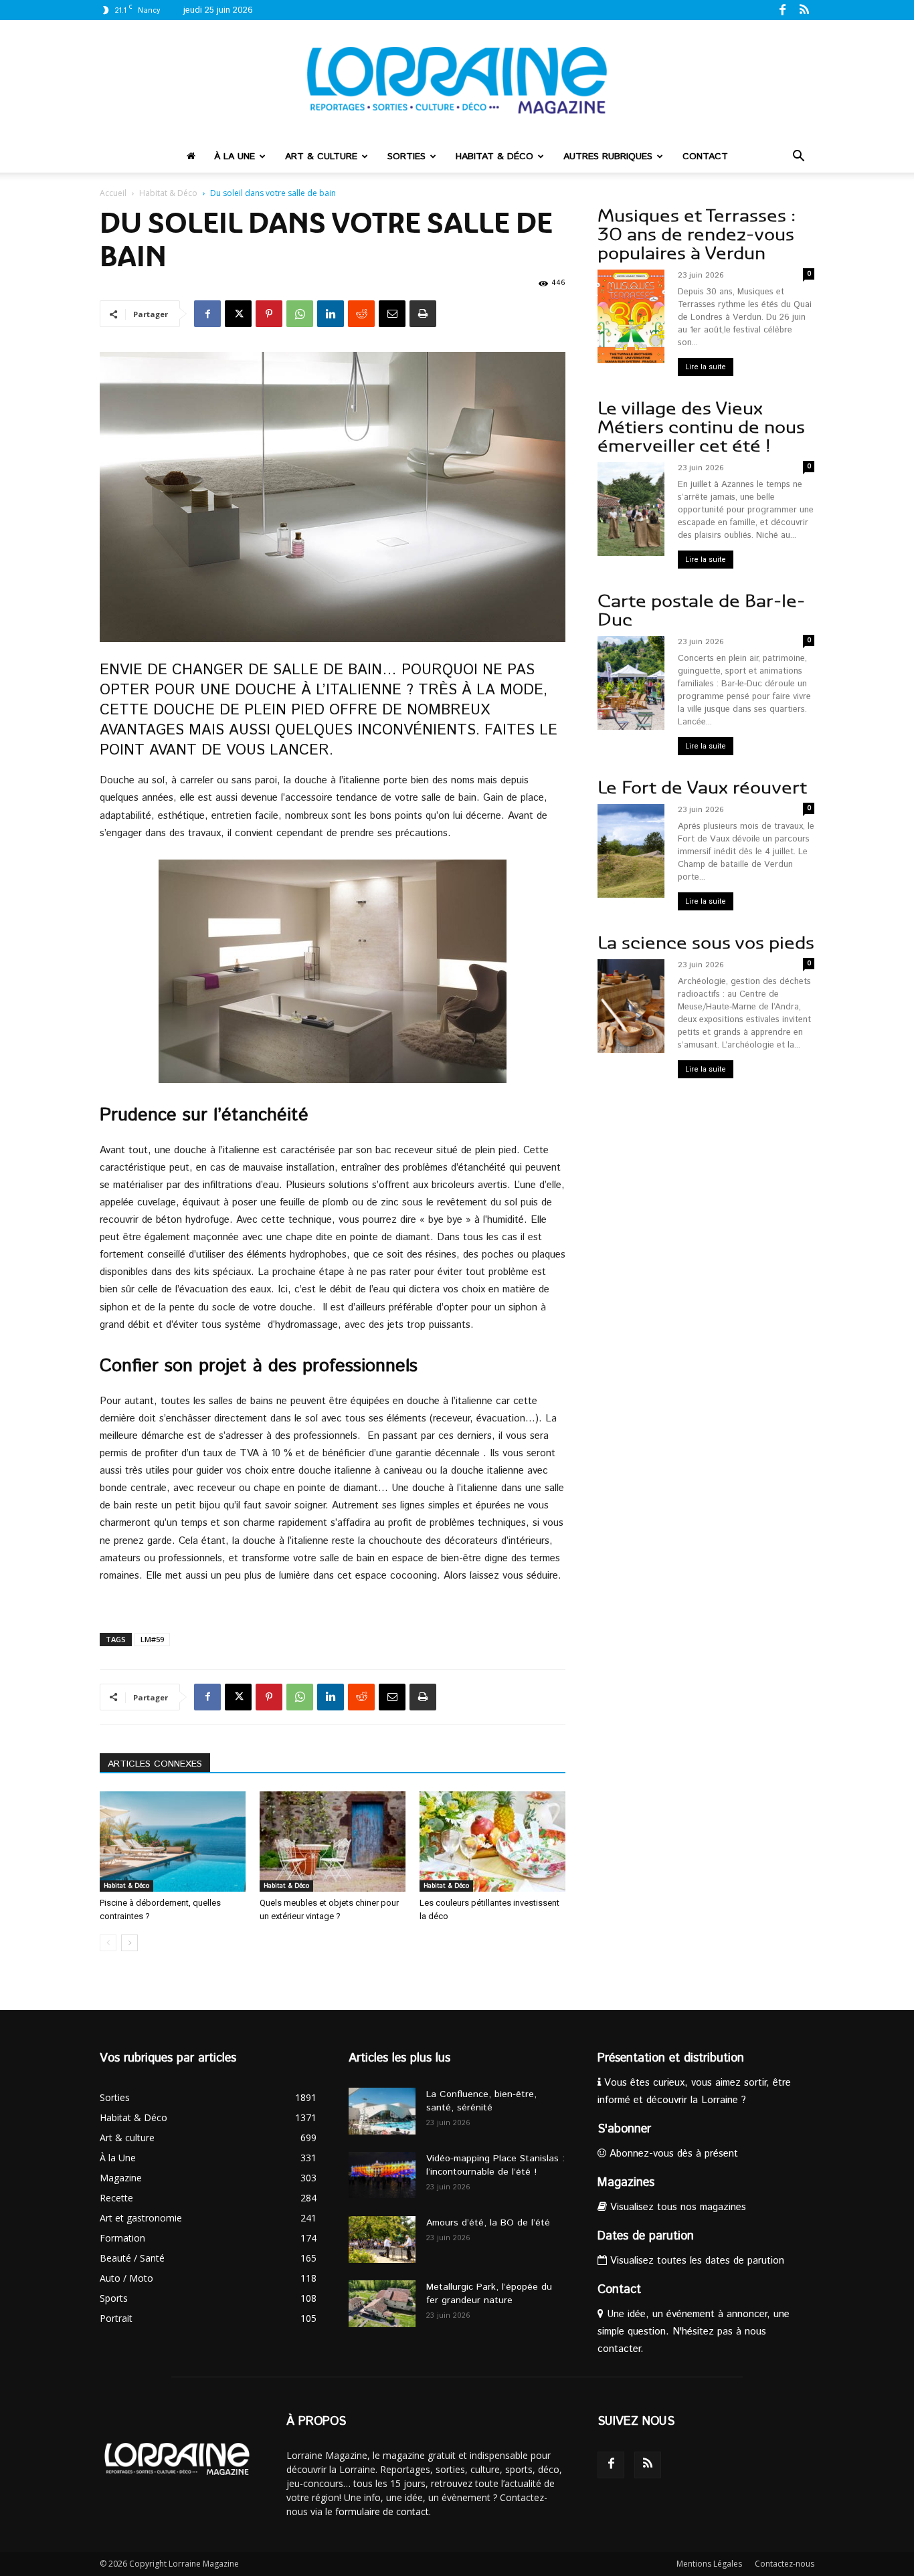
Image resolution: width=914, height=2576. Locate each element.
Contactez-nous (785, 2564)
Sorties (406, 157)
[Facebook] (782, 9)
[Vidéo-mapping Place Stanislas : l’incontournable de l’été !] (382, 2175)
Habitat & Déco (494, 157)
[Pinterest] (269, 314)
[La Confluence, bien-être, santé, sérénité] (382, 2111)
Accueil (113, 193)
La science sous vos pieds (706, 943)
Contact (705, 157)
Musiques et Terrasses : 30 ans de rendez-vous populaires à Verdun (697, 234)
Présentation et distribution (671, 2058)
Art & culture (321, 157)
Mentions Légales (709, 2564)
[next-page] (129, 1943)
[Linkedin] (331, 314)
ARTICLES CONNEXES (155, 1764)
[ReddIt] (361, 314)
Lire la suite (706, 367)
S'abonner (624, 2129)
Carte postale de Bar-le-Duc (701, 610)
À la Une (235, 157)
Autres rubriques (608, 157)
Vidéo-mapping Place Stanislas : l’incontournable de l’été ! (495, 2165)
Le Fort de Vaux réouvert (702, 788)
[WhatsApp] (300, 314)
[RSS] (804, 9)
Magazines (626, 2183)
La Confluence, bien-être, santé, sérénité (481, 2101)
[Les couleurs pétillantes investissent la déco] (492, 1842)
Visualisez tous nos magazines (676, 2207)
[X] (238, 314)
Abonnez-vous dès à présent (672, 2154)
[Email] (392, 314)
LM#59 (152, 1639)
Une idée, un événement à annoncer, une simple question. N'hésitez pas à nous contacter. (694, 2332)
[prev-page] (108, 1943)
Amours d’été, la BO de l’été (488, 2223)
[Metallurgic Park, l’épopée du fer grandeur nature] (382, 2304)
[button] (798, 158)
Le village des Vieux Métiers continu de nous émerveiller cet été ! (701, 427)
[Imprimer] (423, 314)
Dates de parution (646, 2236)
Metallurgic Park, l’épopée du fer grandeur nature (489, 2294)
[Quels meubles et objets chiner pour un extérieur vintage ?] (333, 1842)
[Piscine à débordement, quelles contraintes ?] (173, 1842)
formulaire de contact (382, 2511)
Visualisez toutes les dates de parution (696, 2261)
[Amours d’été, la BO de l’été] (382, 2240)
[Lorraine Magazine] (457, 80)
